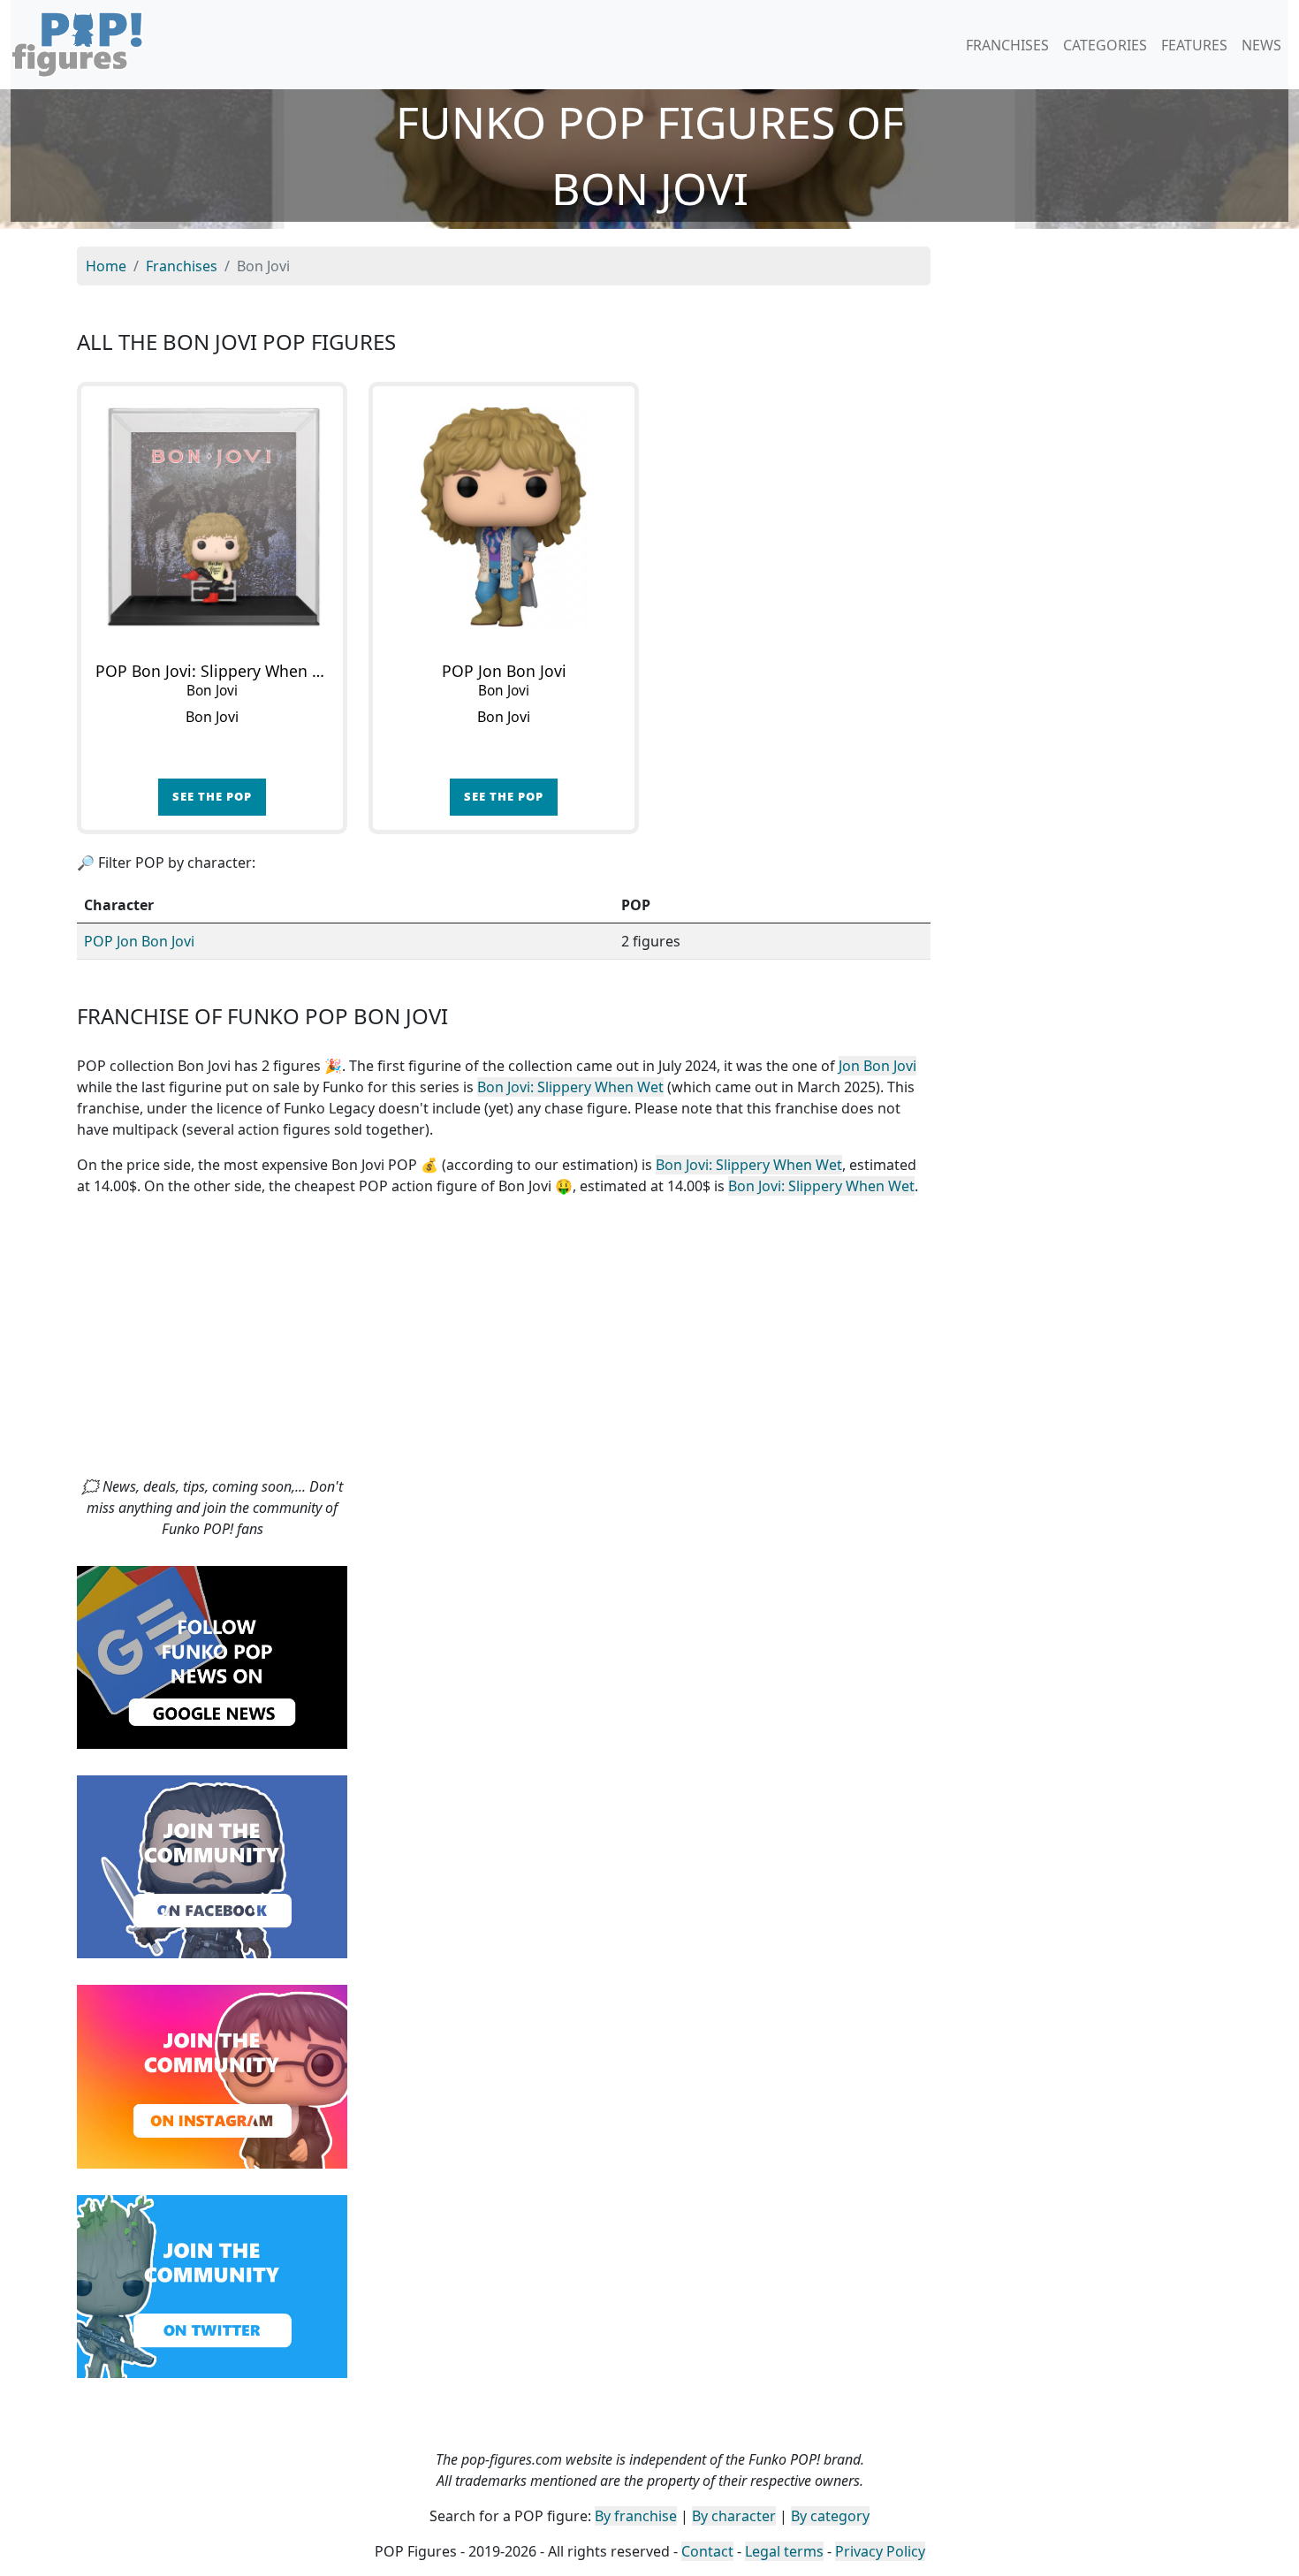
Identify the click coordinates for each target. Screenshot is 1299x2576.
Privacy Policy (880, 2551)
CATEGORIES (1105, 45)
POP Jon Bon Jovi (139, 941)
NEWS (1261, 45)
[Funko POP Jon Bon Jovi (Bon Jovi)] (504, 517)
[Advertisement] (649, 1343)
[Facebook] (212, 1866)
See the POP (212, 796)
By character (734, 2516)
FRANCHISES (1007, 45)
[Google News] (212, 1656)
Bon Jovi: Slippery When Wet (570, 1087)
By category (830, 2516)
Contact (707, 2551)
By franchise (636, 2516)
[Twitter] (212, 2284)
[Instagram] (212, 2075)
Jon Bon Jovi (877, 1066)
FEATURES (1194, 45)
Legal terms (784, 2551)
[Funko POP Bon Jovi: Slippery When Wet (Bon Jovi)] (212, 517)
